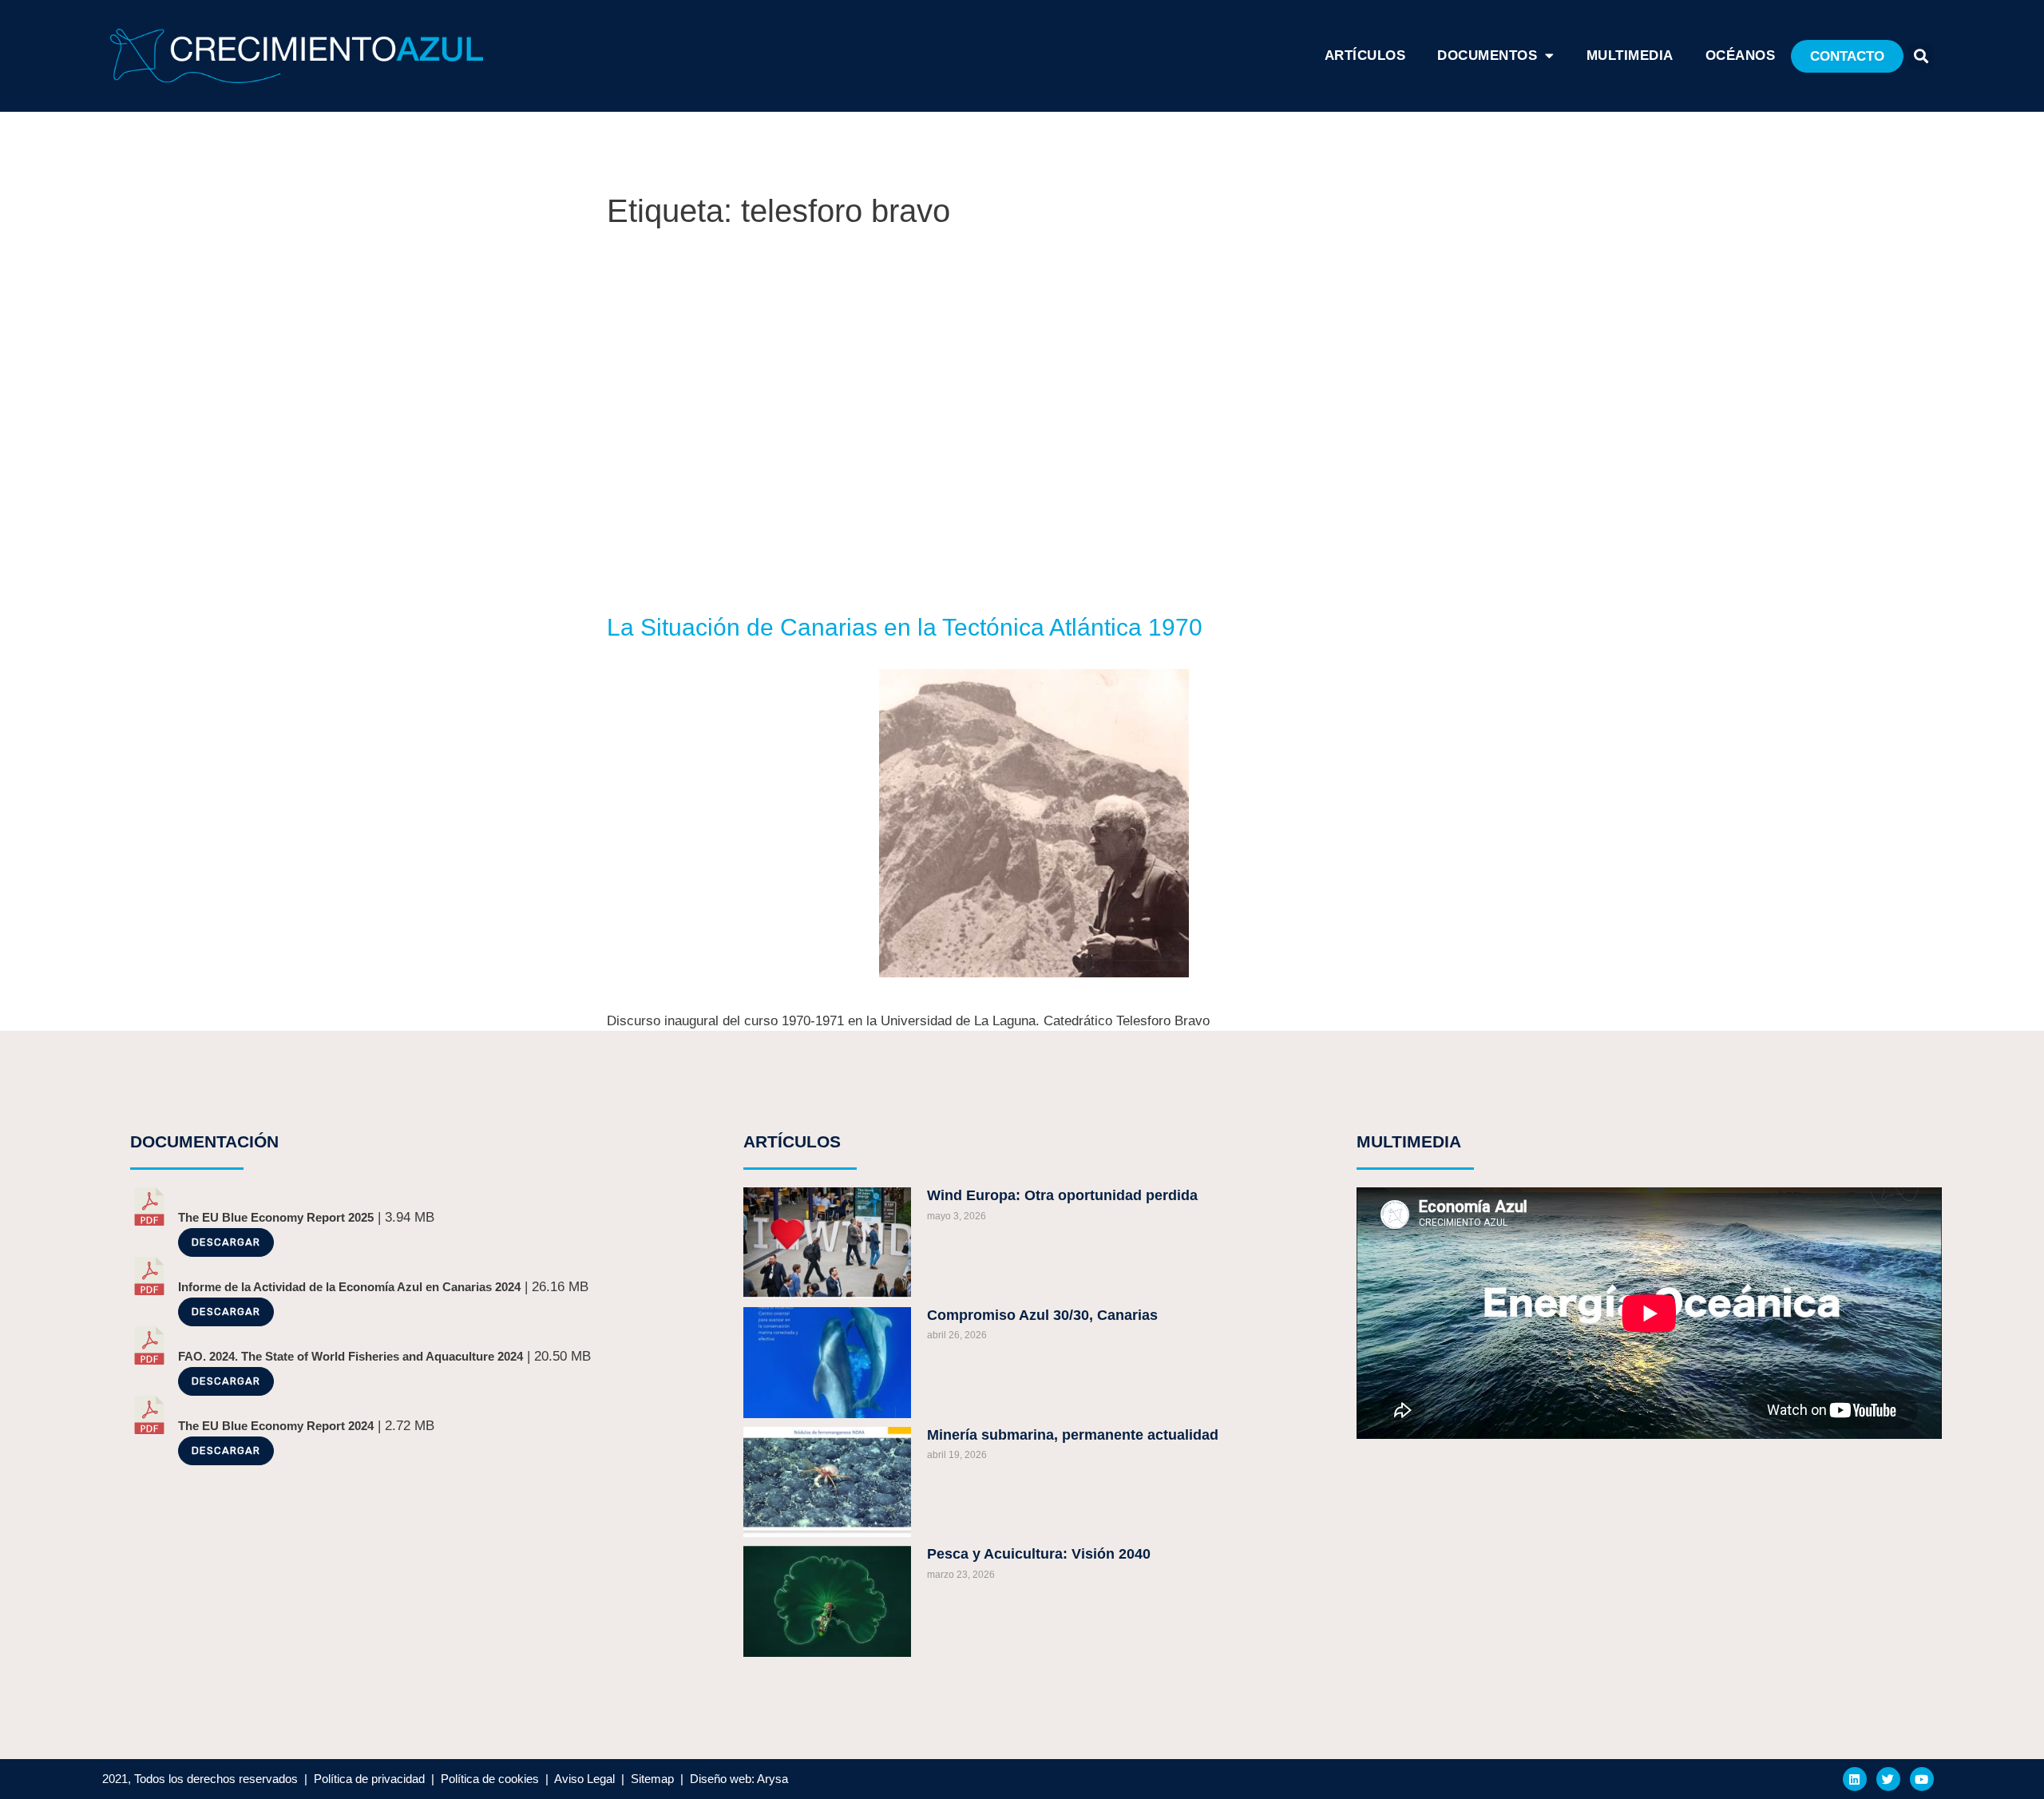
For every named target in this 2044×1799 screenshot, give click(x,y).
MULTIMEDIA (1409, 1141)
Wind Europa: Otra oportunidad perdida (1062, 1195)
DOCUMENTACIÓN (204, 1141)
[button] (1847, 56)
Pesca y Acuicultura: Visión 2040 (1039, 1554)
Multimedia (1630, 55)
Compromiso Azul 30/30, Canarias (1042, 1315)
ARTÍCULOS (1365, 55)
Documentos (1487, 55)
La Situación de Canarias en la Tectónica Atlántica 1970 (905, 627)
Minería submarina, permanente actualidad (1073, 1435)
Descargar (226, 1242)
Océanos (1741, 55)
